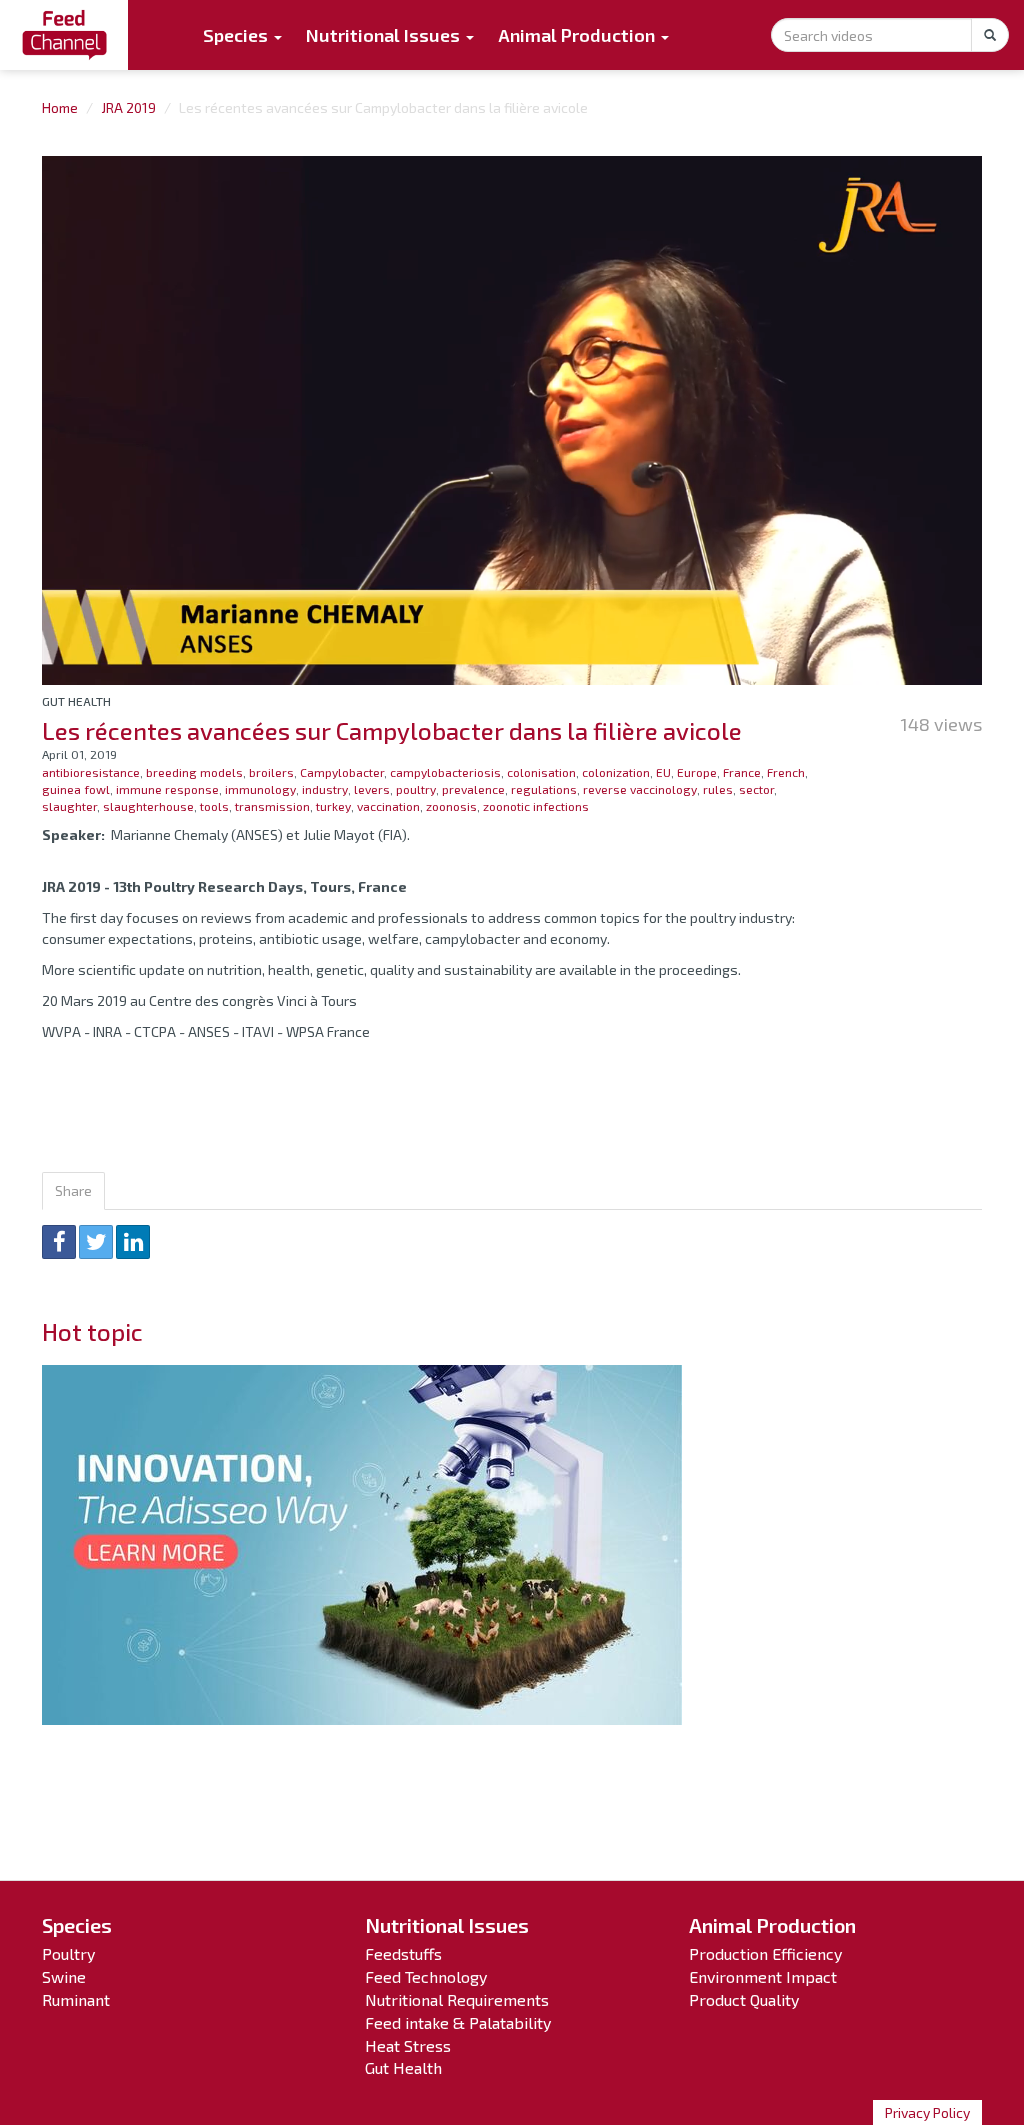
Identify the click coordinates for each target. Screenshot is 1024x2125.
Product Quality (744, 1999)
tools (214, 806)
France (742, 772)
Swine (64, 1976)
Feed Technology (426, 1976)
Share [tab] (73, 1190)
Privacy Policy (927, 2112)
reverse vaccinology (640, 789)
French (786, 772)
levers (372, 789)
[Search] (990, 35)
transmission (272, 806)
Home (60, 107)
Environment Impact (763, 1976)
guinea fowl (76, 789)
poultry (416, 789)
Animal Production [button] (578, 35)
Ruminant (76, 1999)
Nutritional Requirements (457, 1999)
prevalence (473, 789)
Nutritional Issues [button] (385, 35)
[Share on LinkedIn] (133, 1242)
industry (325, 789)
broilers (271, 772)
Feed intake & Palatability (458, 2022)
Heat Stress (408, 2045)
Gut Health (76, 701)
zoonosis (451, 806)
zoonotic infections (536, 806)
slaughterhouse (148, 806)
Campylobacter (342, 772)
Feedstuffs (403, 1953)
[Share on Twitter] (96, 1242)
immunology (260, 789)
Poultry (68, 1953)
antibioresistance (91, 772)
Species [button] (237, 35)
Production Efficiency (765, 1953)
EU (663, 772)
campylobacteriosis (445, 772)
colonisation (541, 772)
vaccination (388, 806)
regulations (544, 789)
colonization (616, 772)
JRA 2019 (128, 107)
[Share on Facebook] (59, 1242)
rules (718, 789)
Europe (697, 772)
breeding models (194, 772)
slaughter (69, 806)
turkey (333, 806)
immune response (167, 789)
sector (756, 789)
